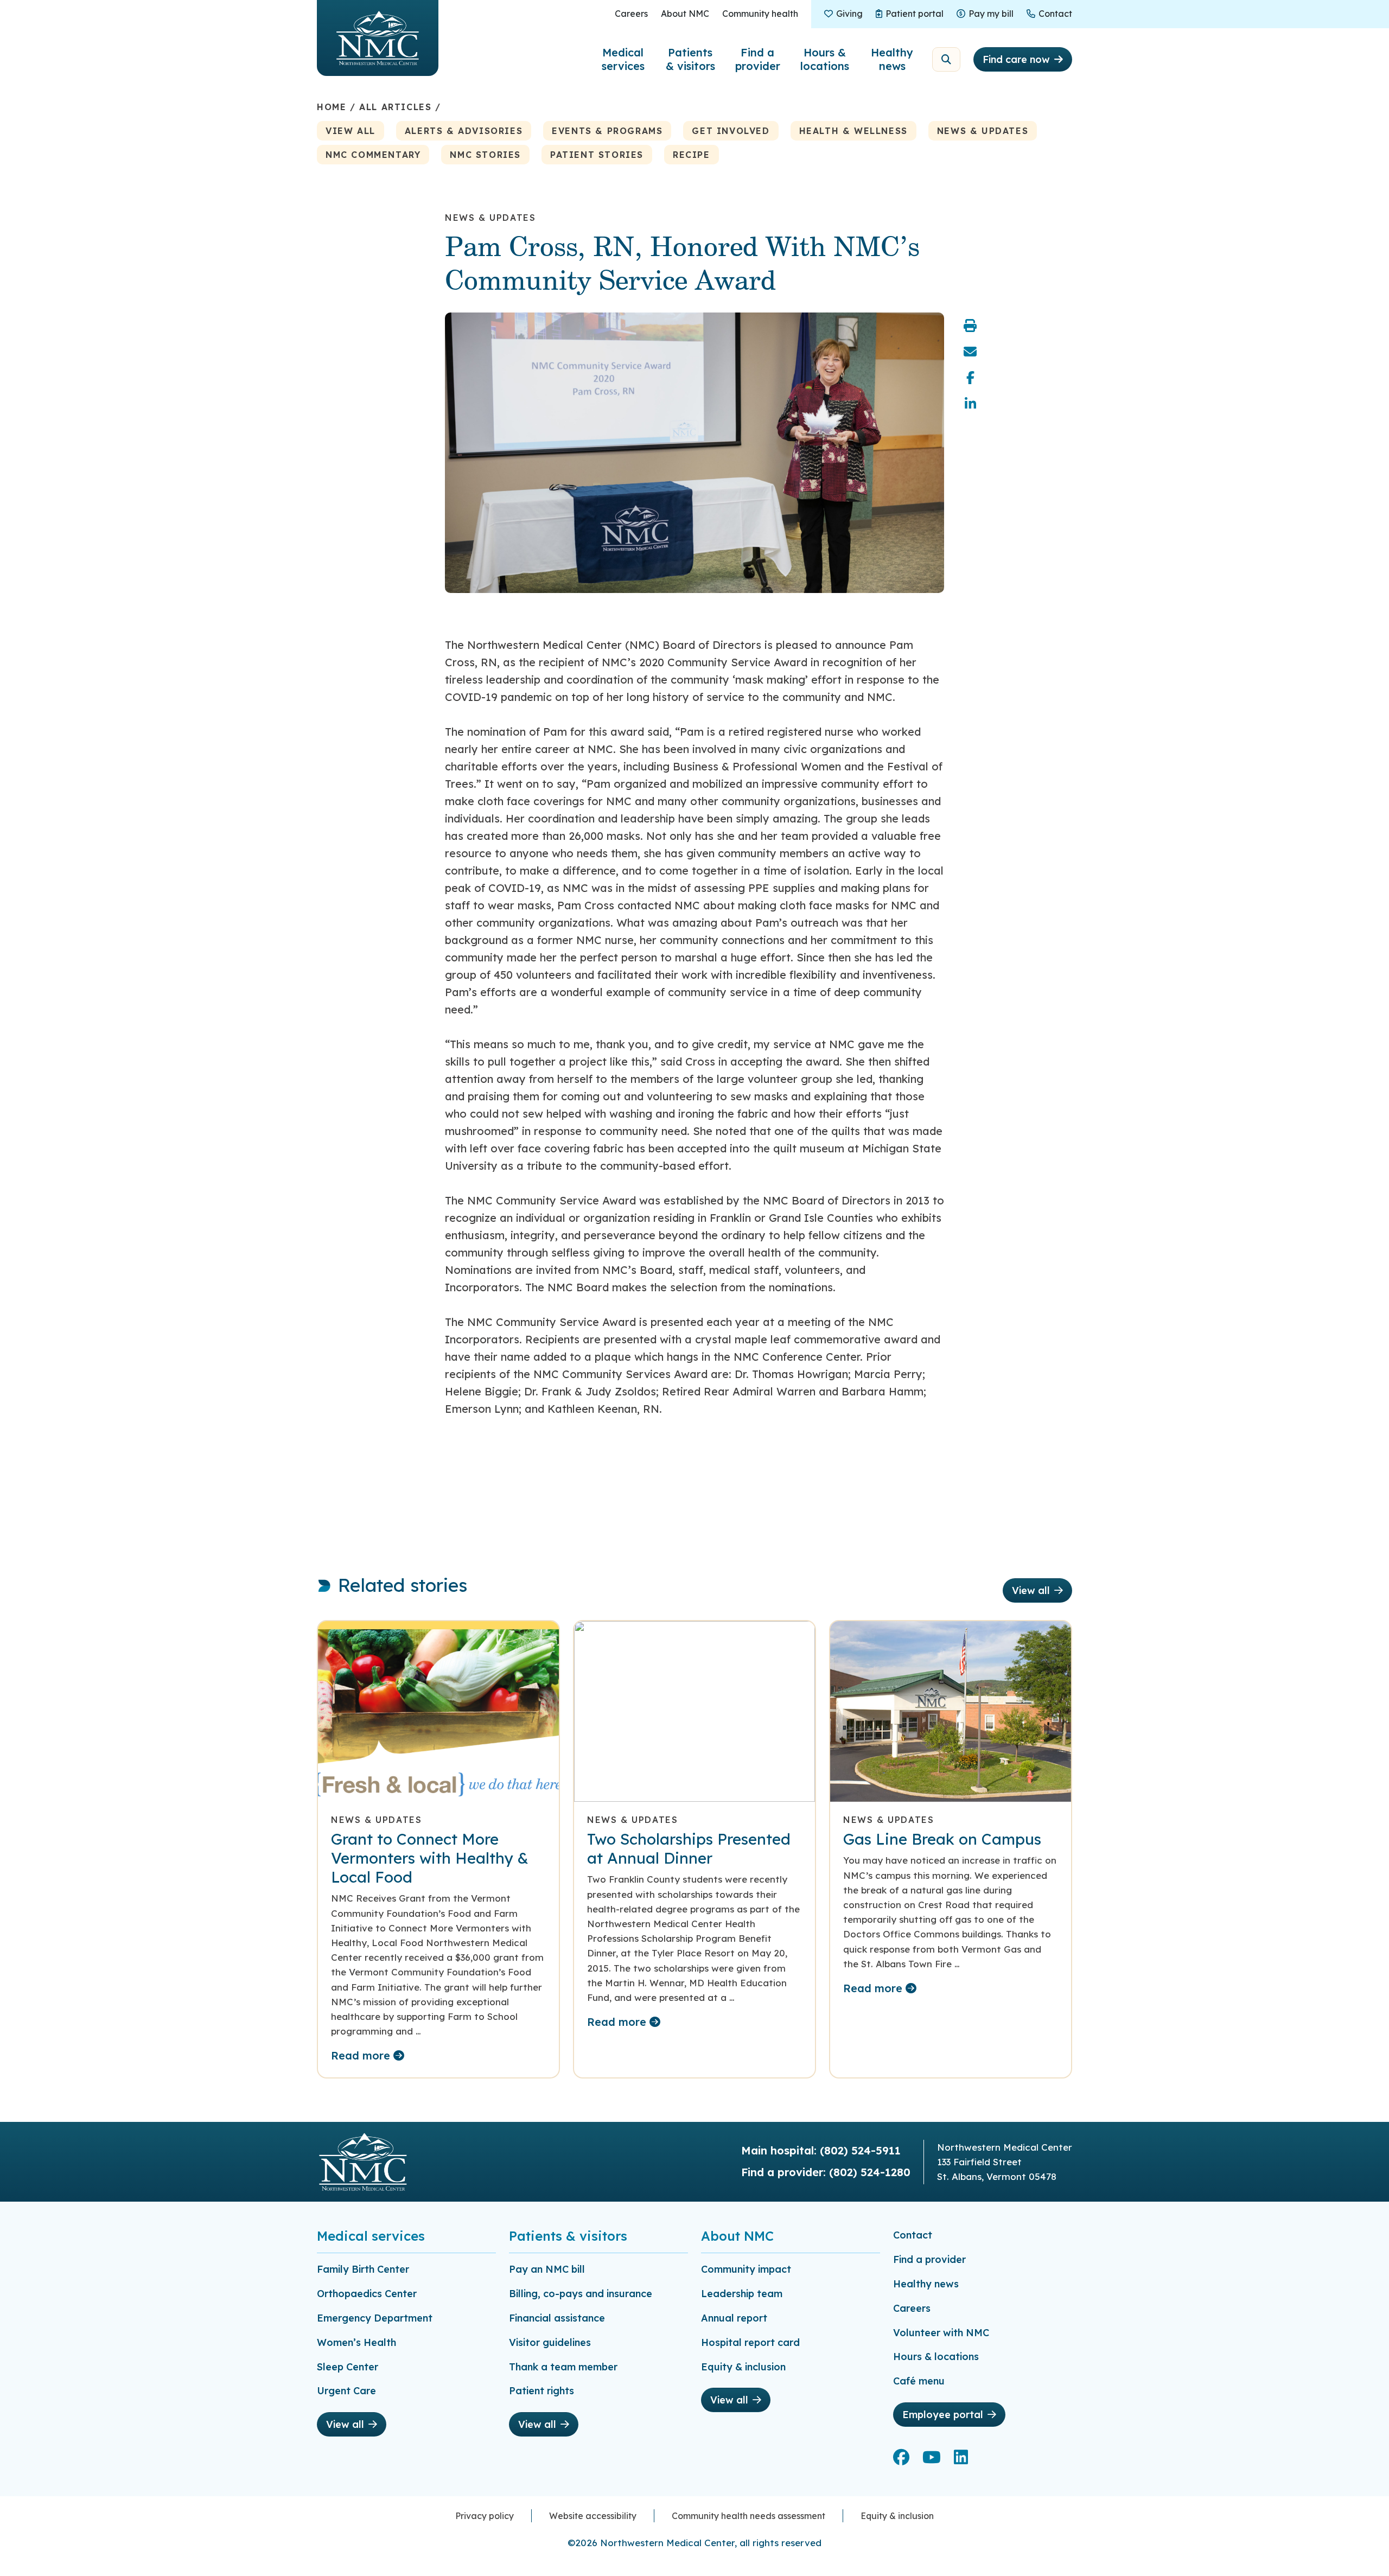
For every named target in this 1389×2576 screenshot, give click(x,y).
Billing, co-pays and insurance (581, 2294)
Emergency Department (375, 2318)
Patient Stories (597, 155)
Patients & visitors (690, 59)
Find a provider (758, 59)
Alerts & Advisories (464, 131)
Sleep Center (348, 2367)
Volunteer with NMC (941, 2333)
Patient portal (914, 14)
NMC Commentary (373, 155)
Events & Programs (607, 131)
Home (332, 107)
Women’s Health (356, 2342)
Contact (1055, 14)
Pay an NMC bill (547, 2269)
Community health (760, 14)
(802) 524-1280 (870, 2172)
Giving (849, 14)
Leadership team (742, 2294)
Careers (631, 14)
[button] (946, 59)
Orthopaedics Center (367, 2294)
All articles (395, 107)
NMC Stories (485, 155)
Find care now (1016, 59)
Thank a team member (563, 2367)
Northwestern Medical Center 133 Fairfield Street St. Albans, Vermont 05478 (1005, 2162)
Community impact (746, 2269)
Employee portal (943, 2415)
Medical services (623, 59)
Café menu (919, 2381)
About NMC (685, 14)
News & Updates (983, 131)
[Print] (970, 326)
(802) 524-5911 (860, 2150)
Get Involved (731, 131)
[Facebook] (970, 378)
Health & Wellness (853, 131)
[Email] (970, 352)
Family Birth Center (363, 2269)
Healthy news (892, 59)
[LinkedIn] (970, 404)
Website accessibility (593, 2516)
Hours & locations (825, 59)
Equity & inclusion (743, 2367)
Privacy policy (485, 2516)
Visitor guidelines (550, 2342)
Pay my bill (991, 14)
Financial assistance (557, 2318)
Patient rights (541, 2391)
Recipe (692, 155)
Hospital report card (750, 2342)
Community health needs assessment (748, 2516)
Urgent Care (346, 2391)
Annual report (734, 2318)
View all (351, 131)
